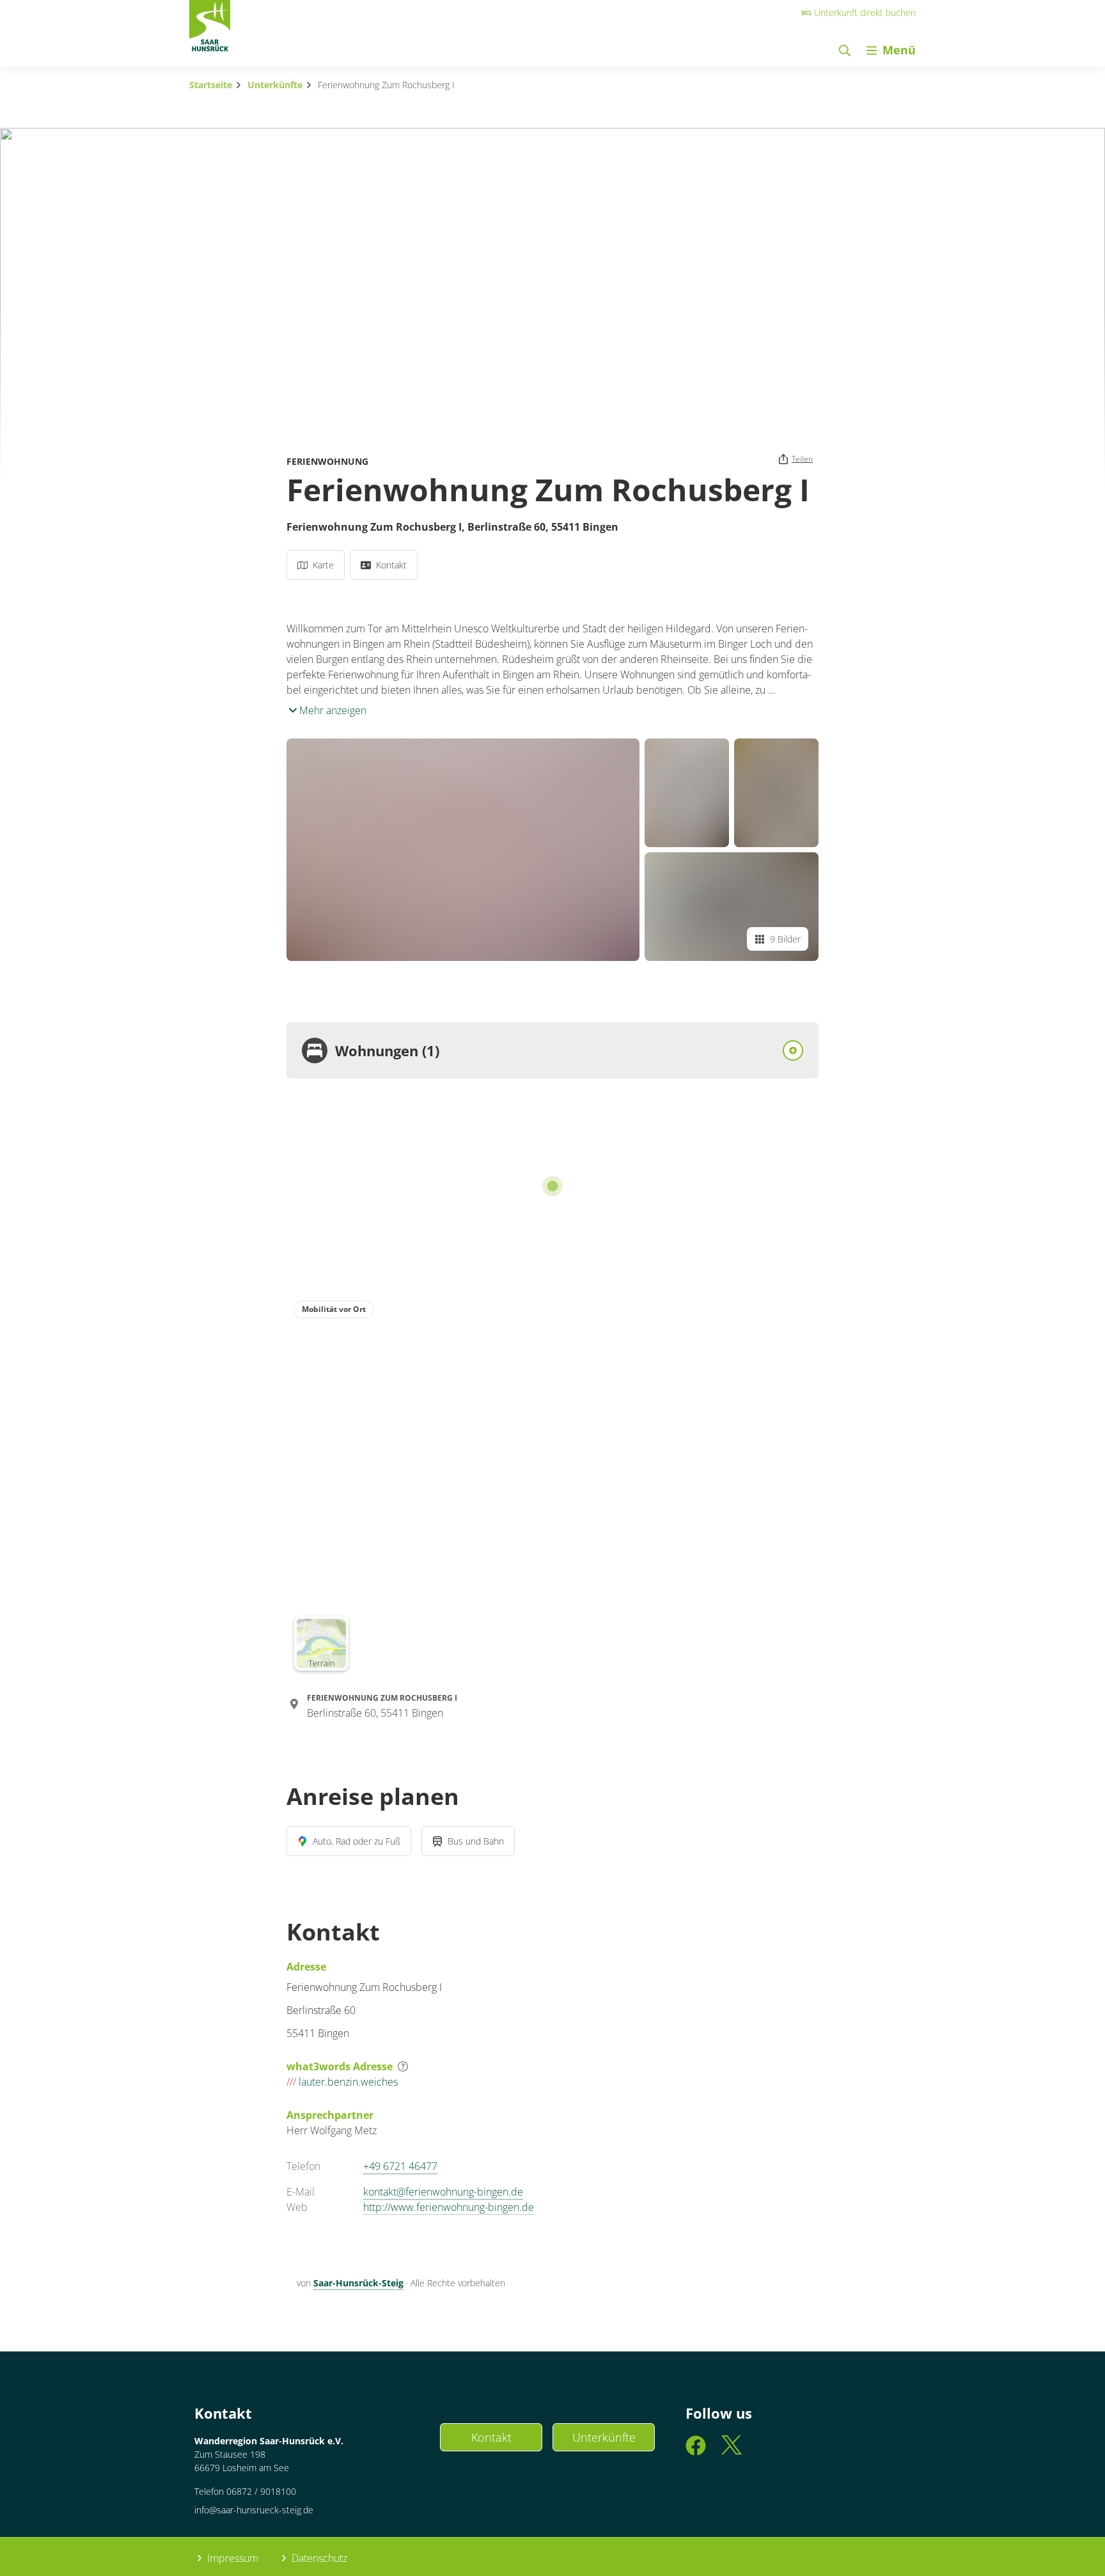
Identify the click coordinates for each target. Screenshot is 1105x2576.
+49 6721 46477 (400, 2166)
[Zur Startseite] (210, 29)
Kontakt (491, 2437)
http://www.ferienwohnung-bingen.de (449, 2207)
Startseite (211, 85)
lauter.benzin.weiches (342, 2082)
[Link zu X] (732, 2451)
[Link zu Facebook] (696, 2451)
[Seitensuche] (845, 50)
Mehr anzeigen (332, 710)
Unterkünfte (275, 85)
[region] (552, 1485)
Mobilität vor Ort (334, 1309)
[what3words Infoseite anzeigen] (403, 2066)
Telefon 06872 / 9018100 (245, 2491)
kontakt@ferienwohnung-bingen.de (443, 2192)
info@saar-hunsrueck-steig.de (254, 2510)
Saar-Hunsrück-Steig (358, 2283)
